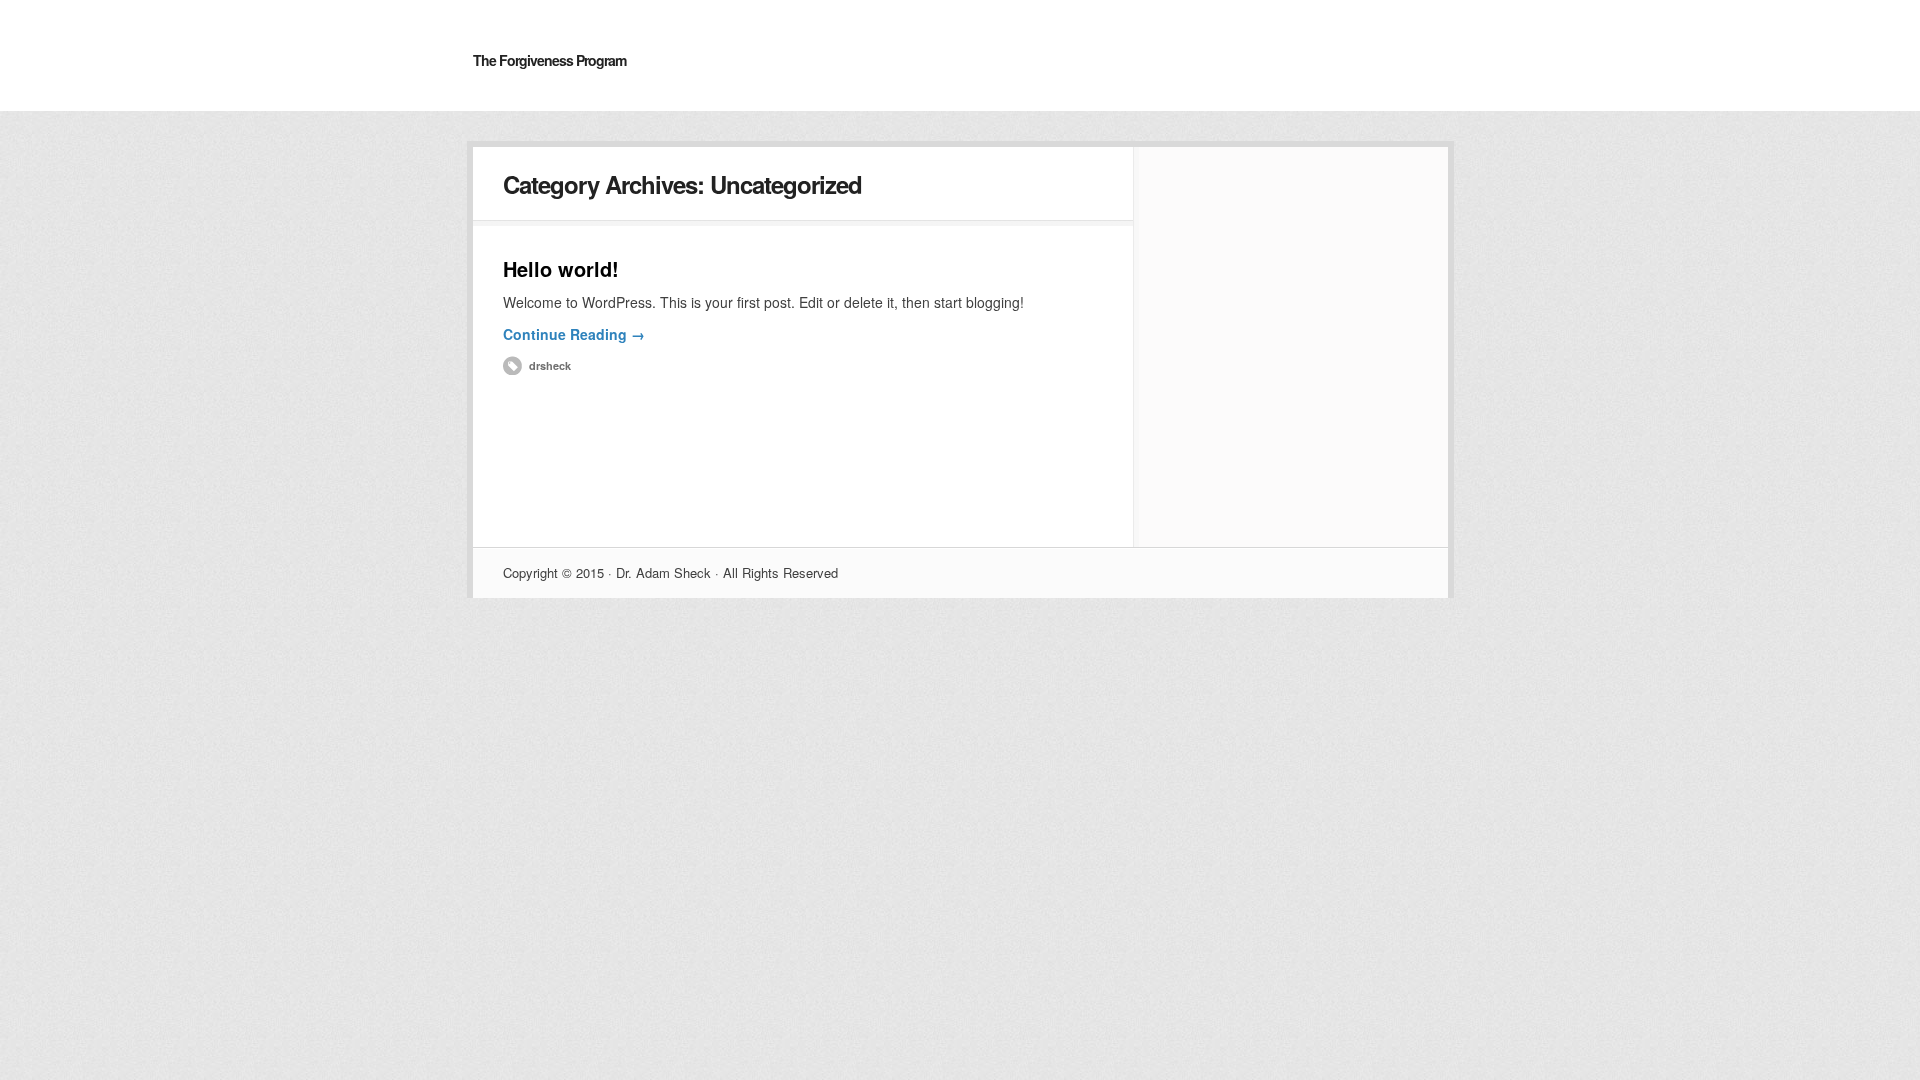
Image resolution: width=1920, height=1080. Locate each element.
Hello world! (561, 268)
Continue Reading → (574, 334)
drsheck (550, 365)
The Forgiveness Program (549, 60)
